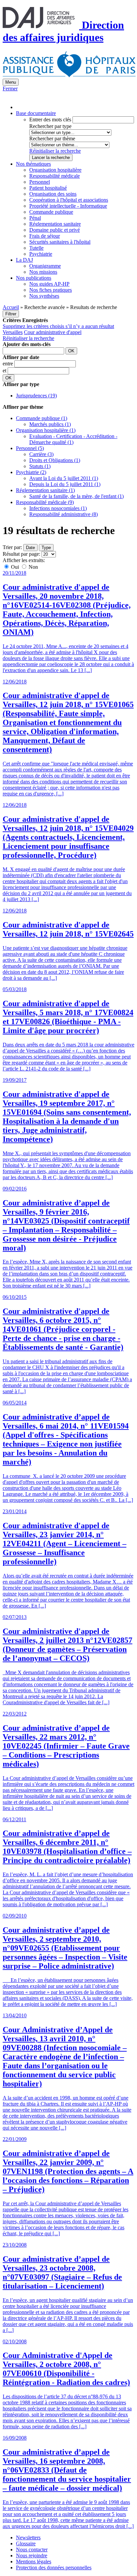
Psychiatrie (41, 254)
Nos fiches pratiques (51, 290)
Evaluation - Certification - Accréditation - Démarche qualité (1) (73, 439)
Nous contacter (32, 2549)
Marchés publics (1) (50, 424)
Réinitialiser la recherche (55, 151)
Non (33, 567)
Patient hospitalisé (48, 188)
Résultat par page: (21, 554)
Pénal (35, 218)
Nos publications (34, 278)
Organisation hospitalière (55, 170)
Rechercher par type (50, 126)
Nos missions (43, 272)
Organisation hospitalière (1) (46, 430)
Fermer (10, 89)
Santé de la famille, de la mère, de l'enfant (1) (76, 496)
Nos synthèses (44, 296)
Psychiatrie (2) (31, 472)
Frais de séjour (45, 236)
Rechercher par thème (52, 139)
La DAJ (24, 260)
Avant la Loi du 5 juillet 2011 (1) (64, 478)
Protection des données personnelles (54, 2567)
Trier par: (12, 547)
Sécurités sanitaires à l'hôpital (60, 242)
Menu (11, 82)
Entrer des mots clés (50, 120)
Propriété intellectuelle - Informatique (68, 206)
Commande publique (51, 212)
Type (46, 548)
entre (8, 364)
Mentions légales (34, 2561)
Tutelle (36, 248)
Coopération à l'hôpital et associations (69, 200)
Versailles (13, 332)
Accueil (11, 307)
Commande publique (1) (42, 418)
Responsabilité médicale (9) (45, 502)
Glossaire (26, 2543)
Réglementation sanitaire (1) (45, 490)
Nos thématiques (33, 164)
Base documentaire (36, 113)
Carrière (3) (41, 454)
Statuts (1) (40, 466)
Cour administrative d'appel (53, 332)
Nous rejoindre (32, 2555)
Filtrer (11, 314)
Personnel (40, 182)
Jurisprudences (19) (36, 396)
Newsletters (28, 2537)
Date (30, 548)
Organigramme (45, 266)
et (5, 371)
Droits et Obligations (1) (55, 460)
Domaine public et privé (55, 230)
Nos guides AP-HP (49, 284)
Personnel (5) (30, 448)
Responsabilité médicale (55, 176)
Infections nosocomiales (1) (58, 508)
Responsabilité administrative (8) (64, 514)
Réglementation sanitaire (55, 224)
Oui (15, 567)
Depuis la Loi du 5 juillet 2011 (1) (65, 484)
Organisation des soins (53, 194)
